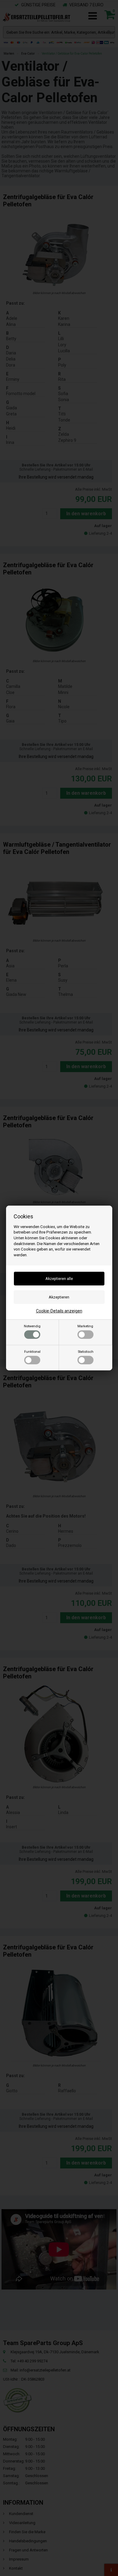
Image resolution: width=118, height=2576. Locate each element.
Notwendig (32, 1326)
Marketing (85, 1326)
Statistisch (86, 1352)
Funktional (32, 1352)
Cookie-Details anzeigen (59, 1311)
